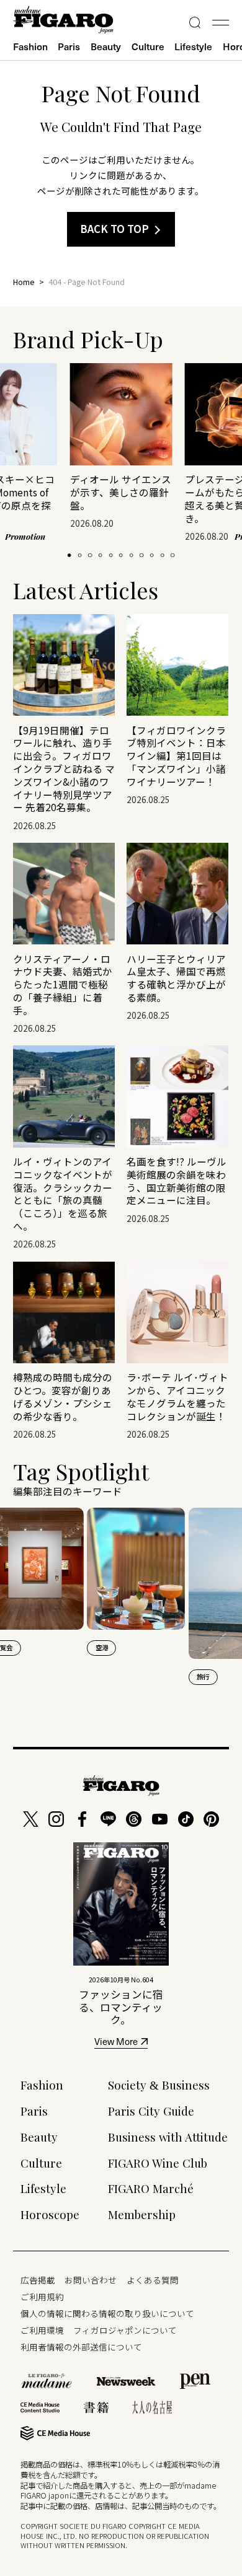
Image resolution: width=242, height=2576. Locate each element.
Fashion (30, 46)
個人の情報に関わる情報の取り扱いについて (107, 2313)
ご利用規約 (42, 2297)
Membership (142, 2214)
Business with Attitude (168, 2137)
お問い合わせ (91, 2280)
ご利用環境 (42, 2330)
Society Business (159, 2085)
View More (116, 2043)
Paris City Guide (151, 2111)
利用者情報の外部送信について (81, 2347)
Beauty (106, 46)
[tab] (69, 555)
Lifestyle (193, 46)
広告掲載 (38, 2280)
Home (24, 282)
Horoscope (50, 2214)
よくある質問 (153, 2280)
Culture (148, 46)
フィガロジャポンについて (125, 2330)
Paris (69, 46)
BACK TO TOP (114, 229)
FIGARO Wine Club (158, 2163)
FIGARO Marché (151, 2188)
